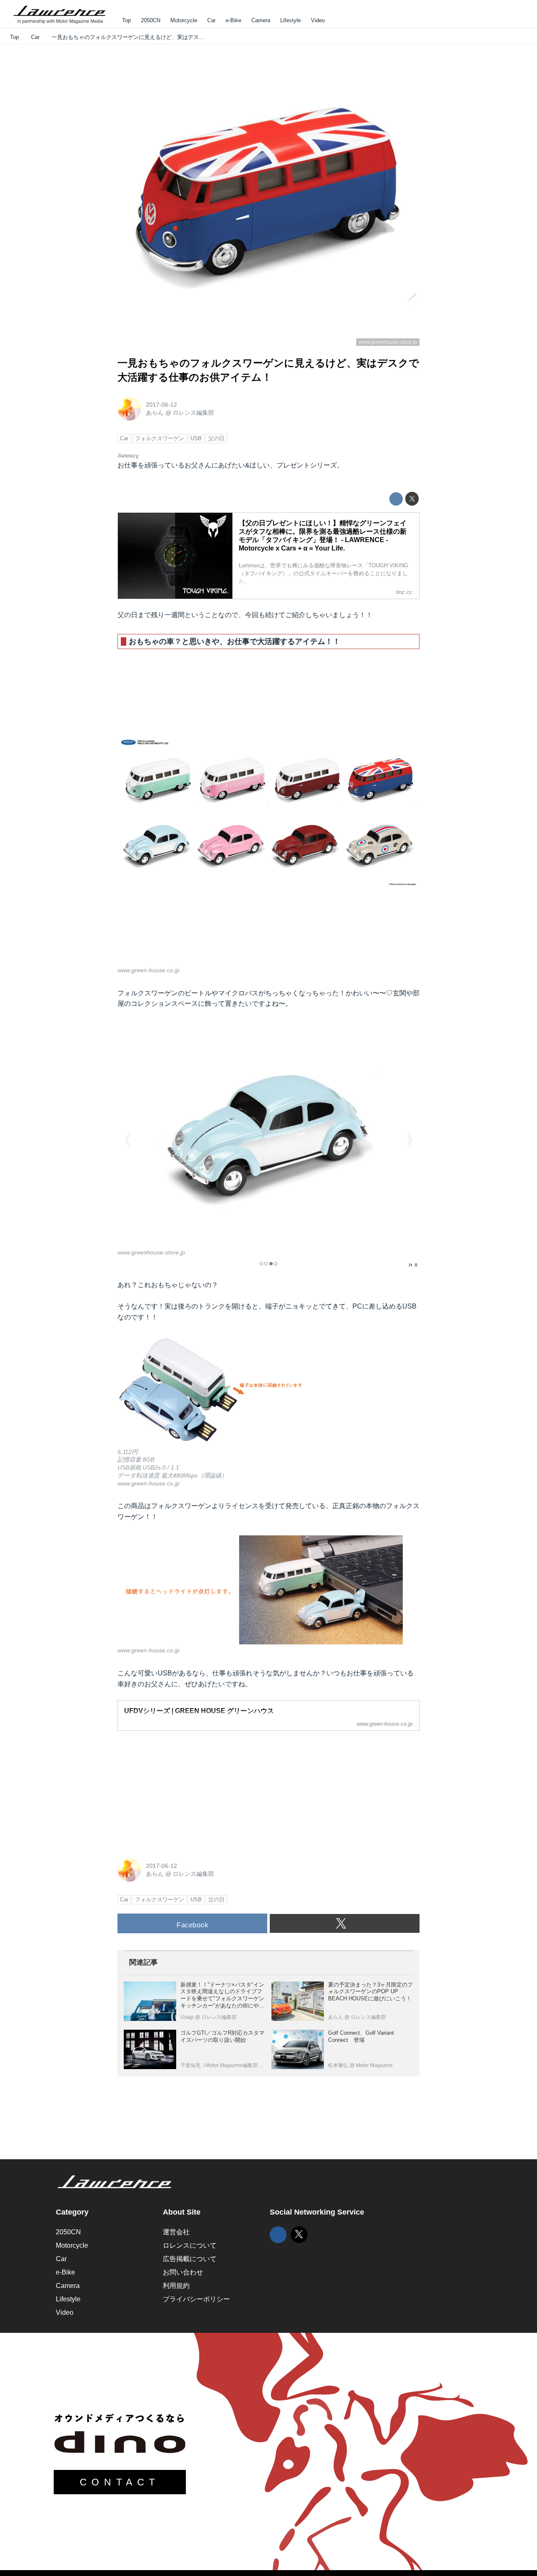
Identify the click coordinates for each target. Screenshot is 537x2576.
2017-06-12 (162, 405)
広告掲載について (190, 2259)
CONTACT (120, 2482)
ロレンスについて (190, 2245)
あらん (155, 413)
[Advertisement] (180, 1790)
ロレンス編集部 (193, 413)
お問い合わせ (183, 2272)
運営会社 (176, 2232)
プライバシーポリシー (196, 2299)
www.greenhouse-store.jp (388, 342)
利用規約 (176, 2286)
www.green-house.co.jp (149, 970)
